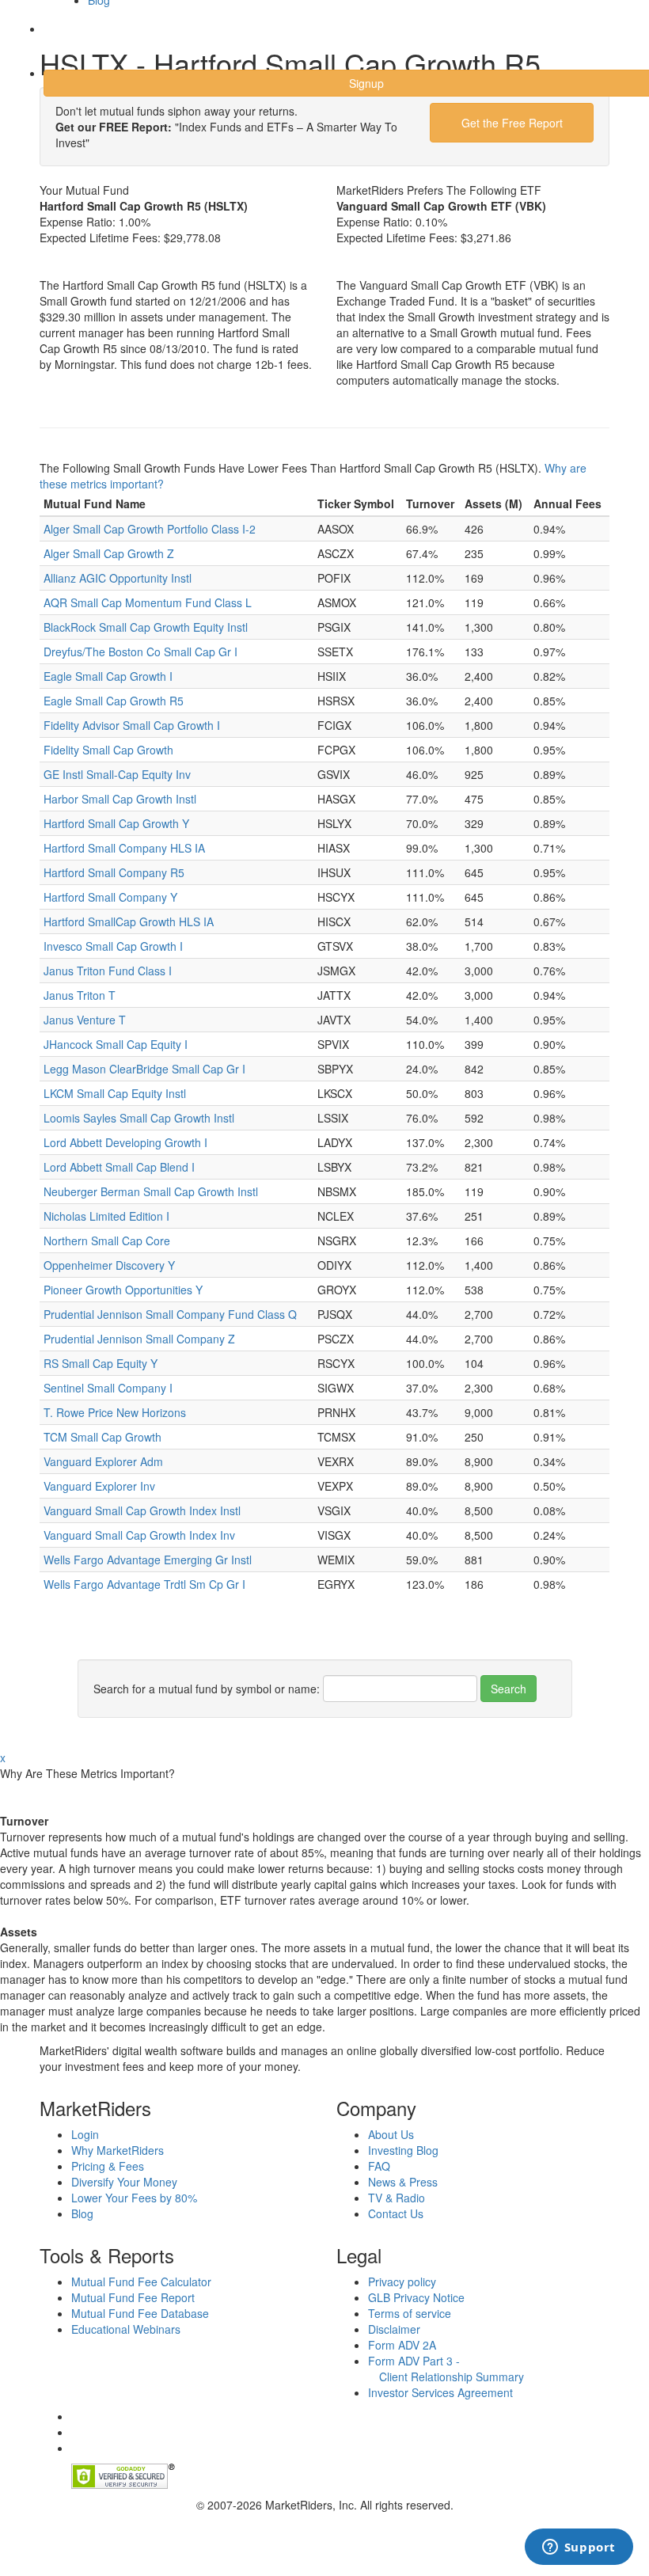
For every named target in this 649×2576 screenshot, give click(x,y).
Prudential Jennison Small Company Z (139, 1339)
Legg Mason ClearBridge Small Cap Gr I (144, 1069)
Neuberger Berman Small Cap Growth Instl (151, 1191)
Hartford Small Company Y (110, 897)
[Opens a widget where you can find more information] (579, 2548)
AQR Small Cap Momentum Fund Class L (148, 602)
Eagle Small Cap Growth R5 (114, 701)
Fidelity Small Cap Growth (108, 750)
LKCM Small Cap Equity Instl (115, 1093)
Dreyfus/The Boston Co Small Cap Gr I (140, 652)
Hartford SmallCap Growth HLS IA (129, 921)
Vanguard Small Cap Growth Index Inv (139, 1535)
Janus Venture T (85, 1020)
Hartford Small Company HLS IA (124, 848)
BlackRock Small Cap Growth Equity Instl (146, 627)
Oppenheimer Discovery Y (109, 1265)
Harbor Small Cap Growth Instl (120, 799)
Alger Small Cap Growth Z (109, 553)
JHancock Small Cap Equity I (116, 1044)
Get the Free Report (512, 123)
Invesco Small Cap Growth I (113, 946)
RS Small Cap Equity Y (101, 1363)
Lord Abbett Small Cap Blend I (119, 1167)
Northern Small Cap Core (107, 1241)
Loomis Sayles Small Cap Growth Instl (139, 1118)
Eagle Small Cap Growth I (108, 676)
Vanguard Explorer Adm (103, 1461)
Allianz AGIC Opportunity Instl (118, 578)
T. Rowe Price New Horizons (115, 1412)
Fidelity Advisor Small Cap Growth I (132, 725)
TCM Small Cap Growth (102, 1437)
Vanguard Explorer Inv (99, 1486)
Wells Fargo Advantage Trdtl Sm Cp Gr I (144, 1584)
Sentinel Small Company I (108, 1388)
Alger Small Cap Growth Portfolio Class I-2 (150, 529)
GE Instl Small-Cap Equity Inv (117, 774)
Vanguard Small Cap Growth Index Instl (142, 1510)
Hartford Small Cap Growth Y (116, 823)
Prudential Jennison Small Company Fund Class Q (170, 1314)
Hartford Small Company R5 (114, 872)
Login (71, 39)
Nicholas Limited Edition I (106, 1216)
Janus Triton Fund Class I (108, 971)
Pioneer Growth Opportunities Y (123, 1290)
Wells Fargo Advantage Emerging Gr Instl (148, 1560)
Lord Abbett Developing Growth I (125, 1142)
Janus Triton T (80, 995)
